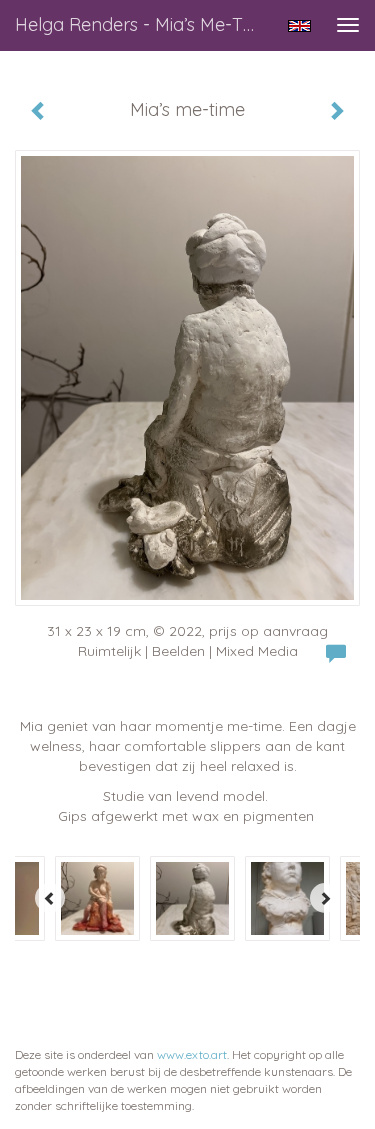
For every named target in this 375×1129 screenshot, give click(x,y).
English (299, 26)
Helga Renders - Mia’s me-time (143, 24)
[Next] (325, 898)
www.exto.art (192, 1054)
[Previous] (50, 898)
